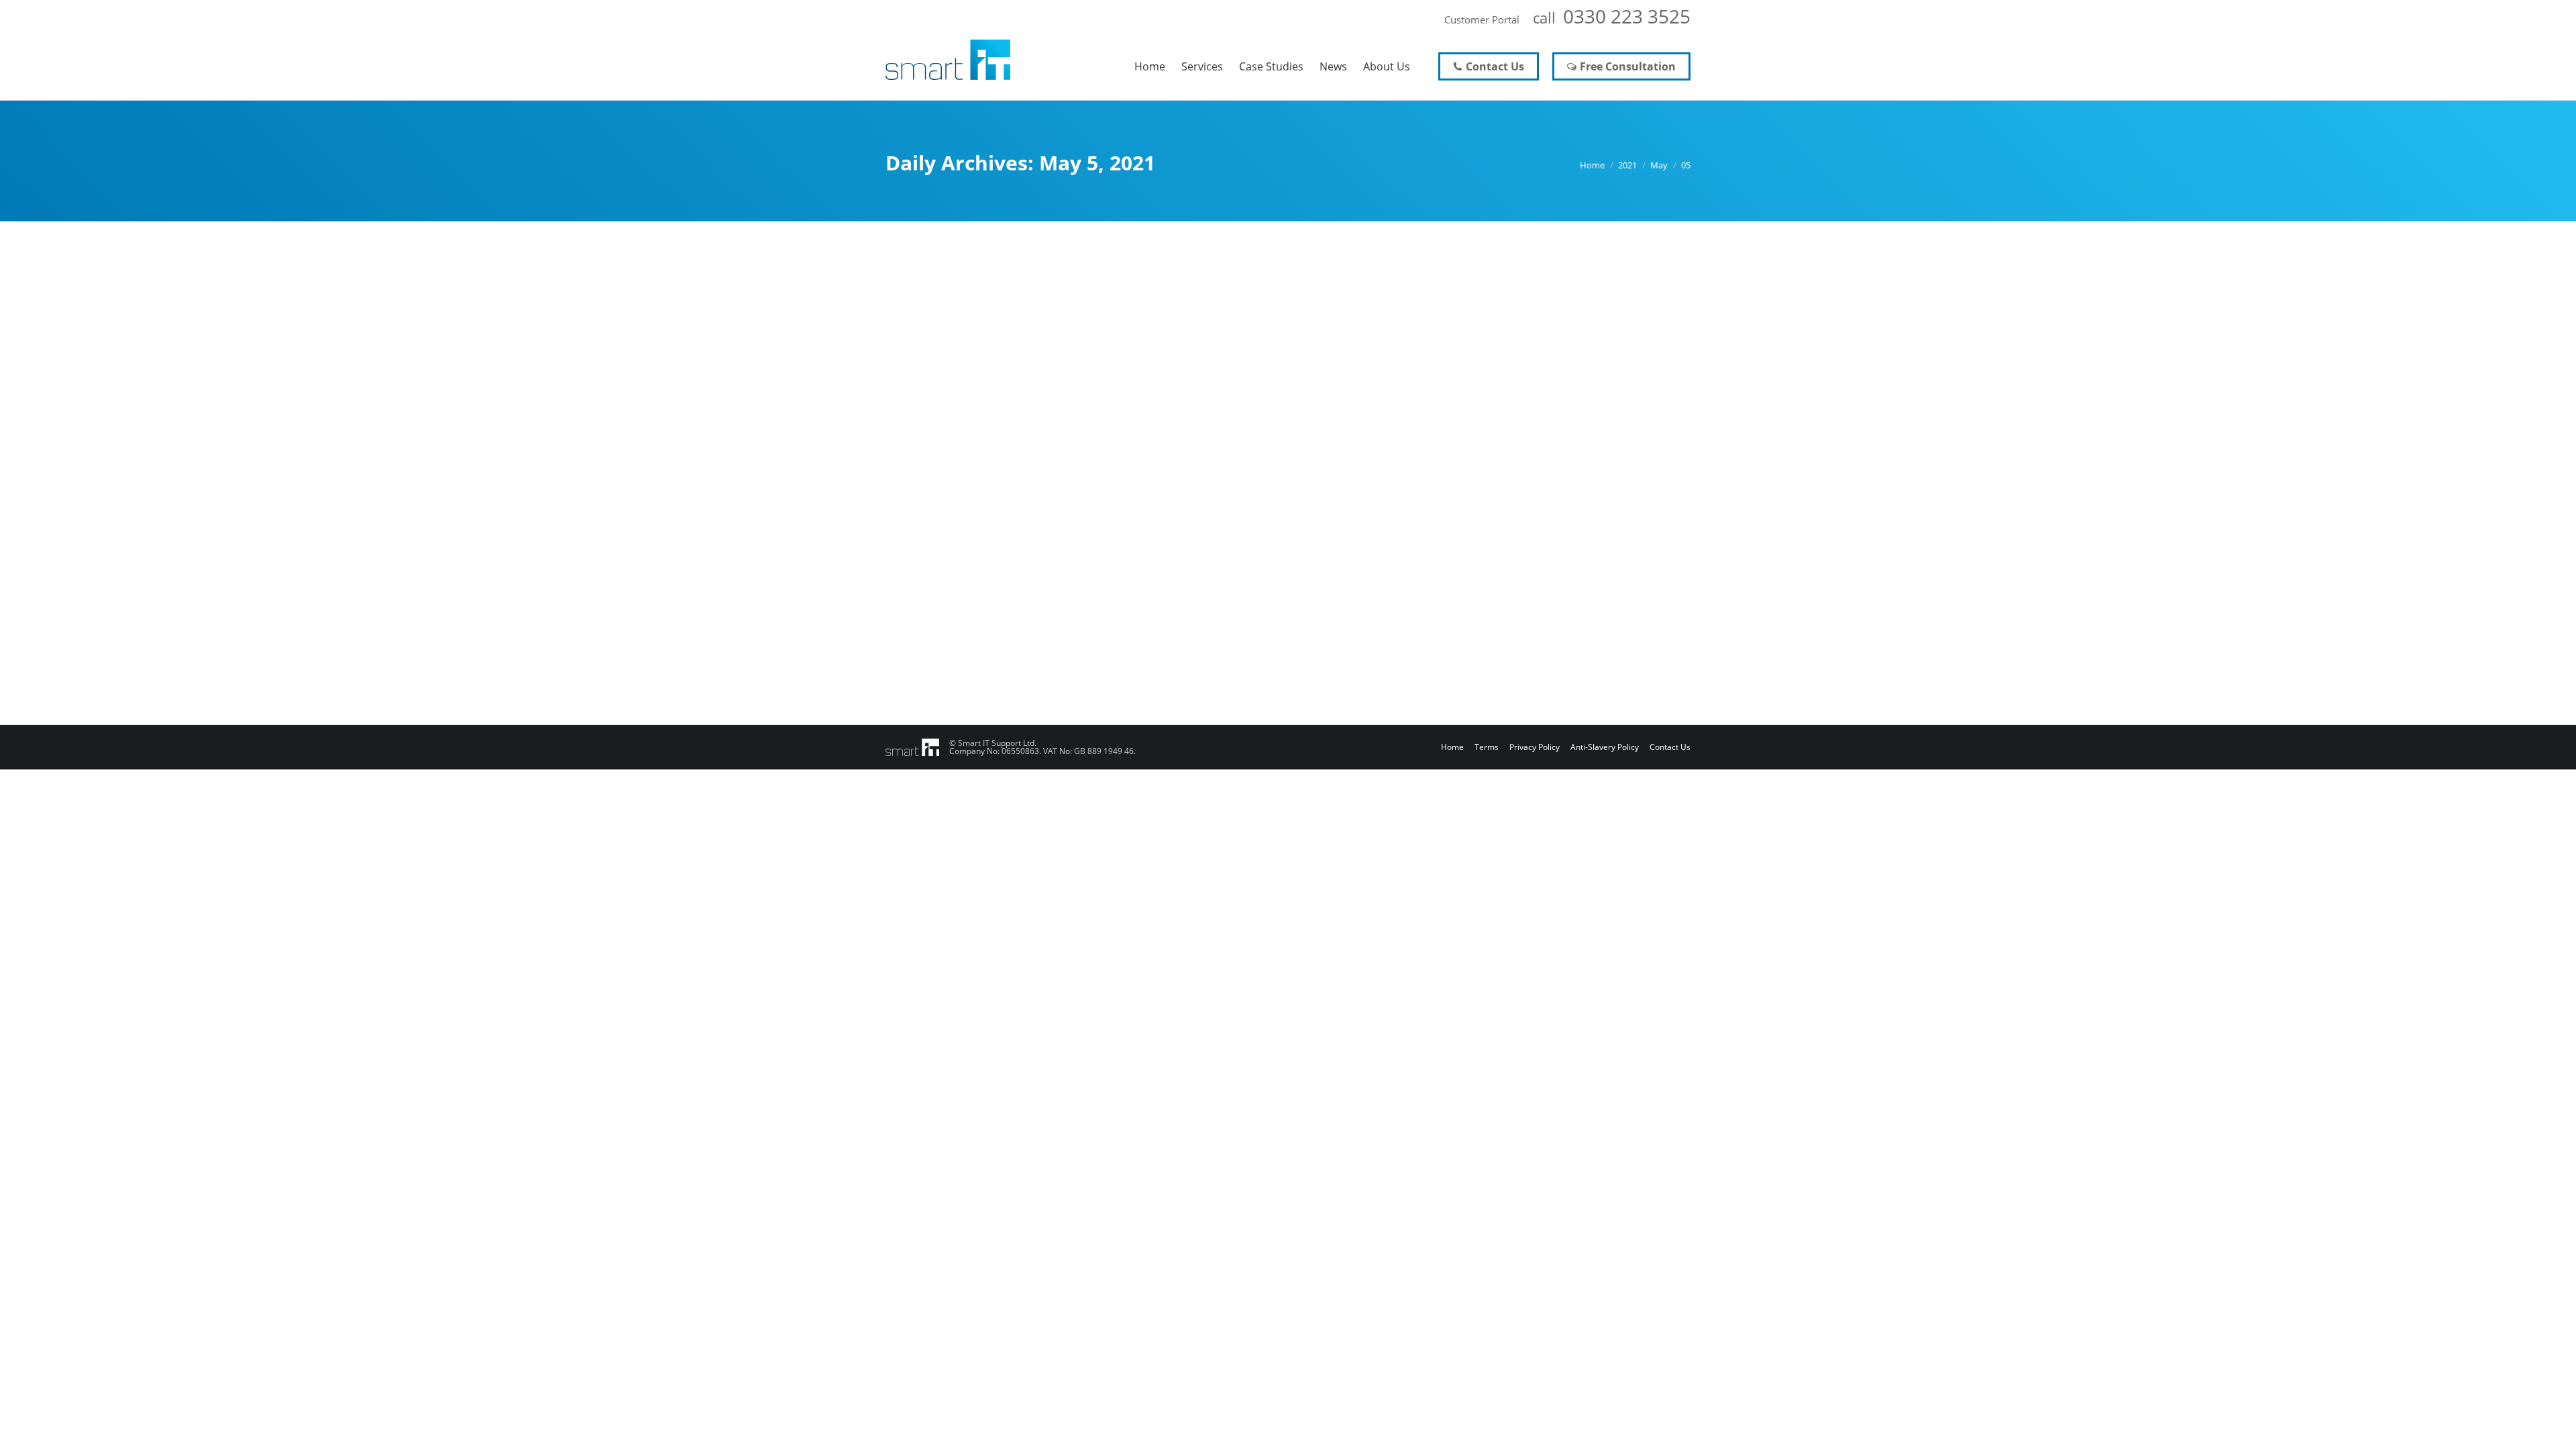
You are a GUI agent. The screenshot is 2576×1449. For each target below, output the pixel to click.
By (964, 579)
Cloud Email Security (1155, 605)
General (917, 579)
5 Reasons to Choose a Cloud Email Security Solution (1074, 553)
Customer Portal (1482, 19)
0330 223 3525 (1627, 16)
